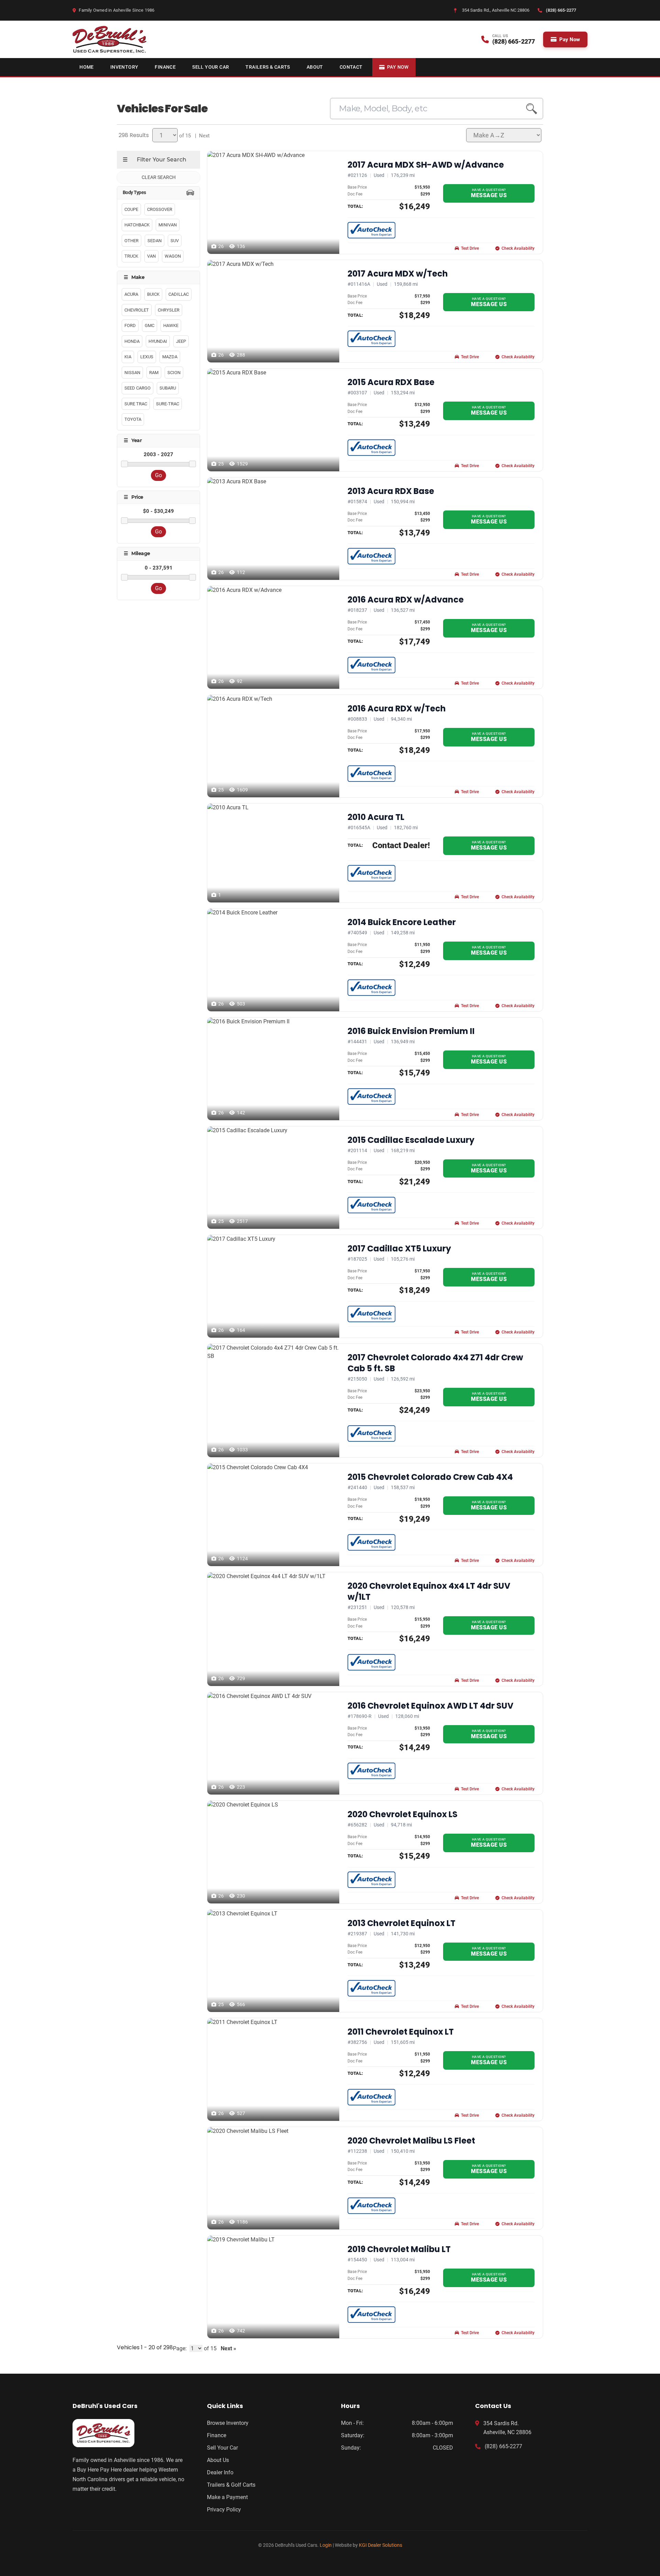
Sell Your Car (222, 2448)
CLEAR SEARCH (159, 177)
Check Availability (518, 248)
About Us (218, 2460)
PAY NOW (398, 67)
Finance (217, 2435)
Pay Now (570, 40)
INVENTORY (124, 67)
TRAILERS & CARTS (268, 67)
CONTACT (351, 67)
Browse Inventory (228, 2423)
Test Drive (470, 248)
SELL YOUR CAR (211, 67)
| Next (201, 136)
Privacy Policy (224, 2510)
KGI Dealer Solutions (381, 2545)
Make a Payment (227, 2497)
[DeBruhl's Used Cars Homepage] (129, 2433)
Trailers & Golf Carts (231, 2485)
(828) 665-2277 (503, 2446)
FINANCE (165, 67)
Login (326, 2545)
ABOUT (315, 67)
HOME (87, 67)
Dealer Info (220, 2472)
